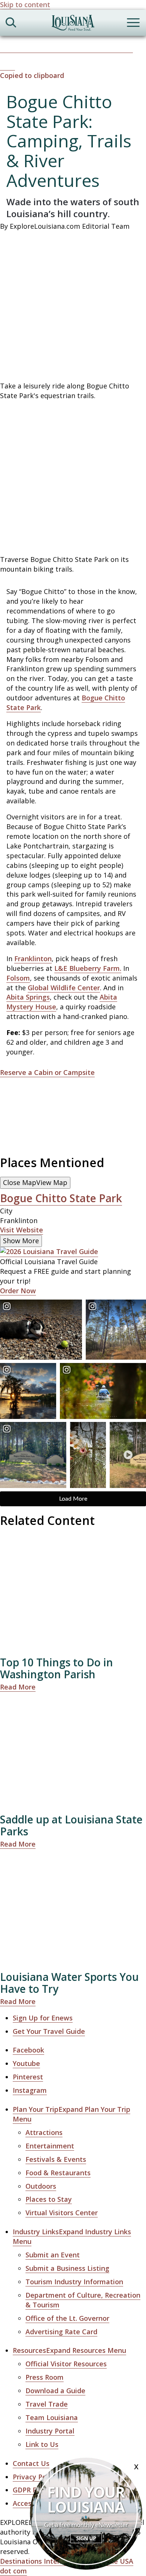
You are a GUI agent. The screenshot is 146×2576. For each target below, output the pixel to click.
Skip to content (25, 4)
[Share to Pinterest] (59, 48)
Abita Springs (28, 997)
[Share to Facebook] (8, 48)
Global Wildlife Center (64, 988)
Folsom (18, 978)
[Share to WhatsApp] (42, 48)
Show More (21, 1241)
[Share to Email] (125, 48)
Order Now (18, 1291)
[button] (73, 71)
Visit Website (22, 1230)
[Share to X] (25, 48)
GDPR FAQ (29, 2490)
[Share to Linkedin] (76, 48)
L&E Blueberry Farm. (88, 968)
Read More (18, 1687)
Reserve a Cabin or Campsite (47, 1072)
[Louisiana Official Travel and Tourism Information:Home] (73, 24)
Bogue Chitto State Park (61, 1198)
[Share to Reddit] (109, 48)
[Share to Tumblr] (93, 48)
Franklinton (33, 959)
